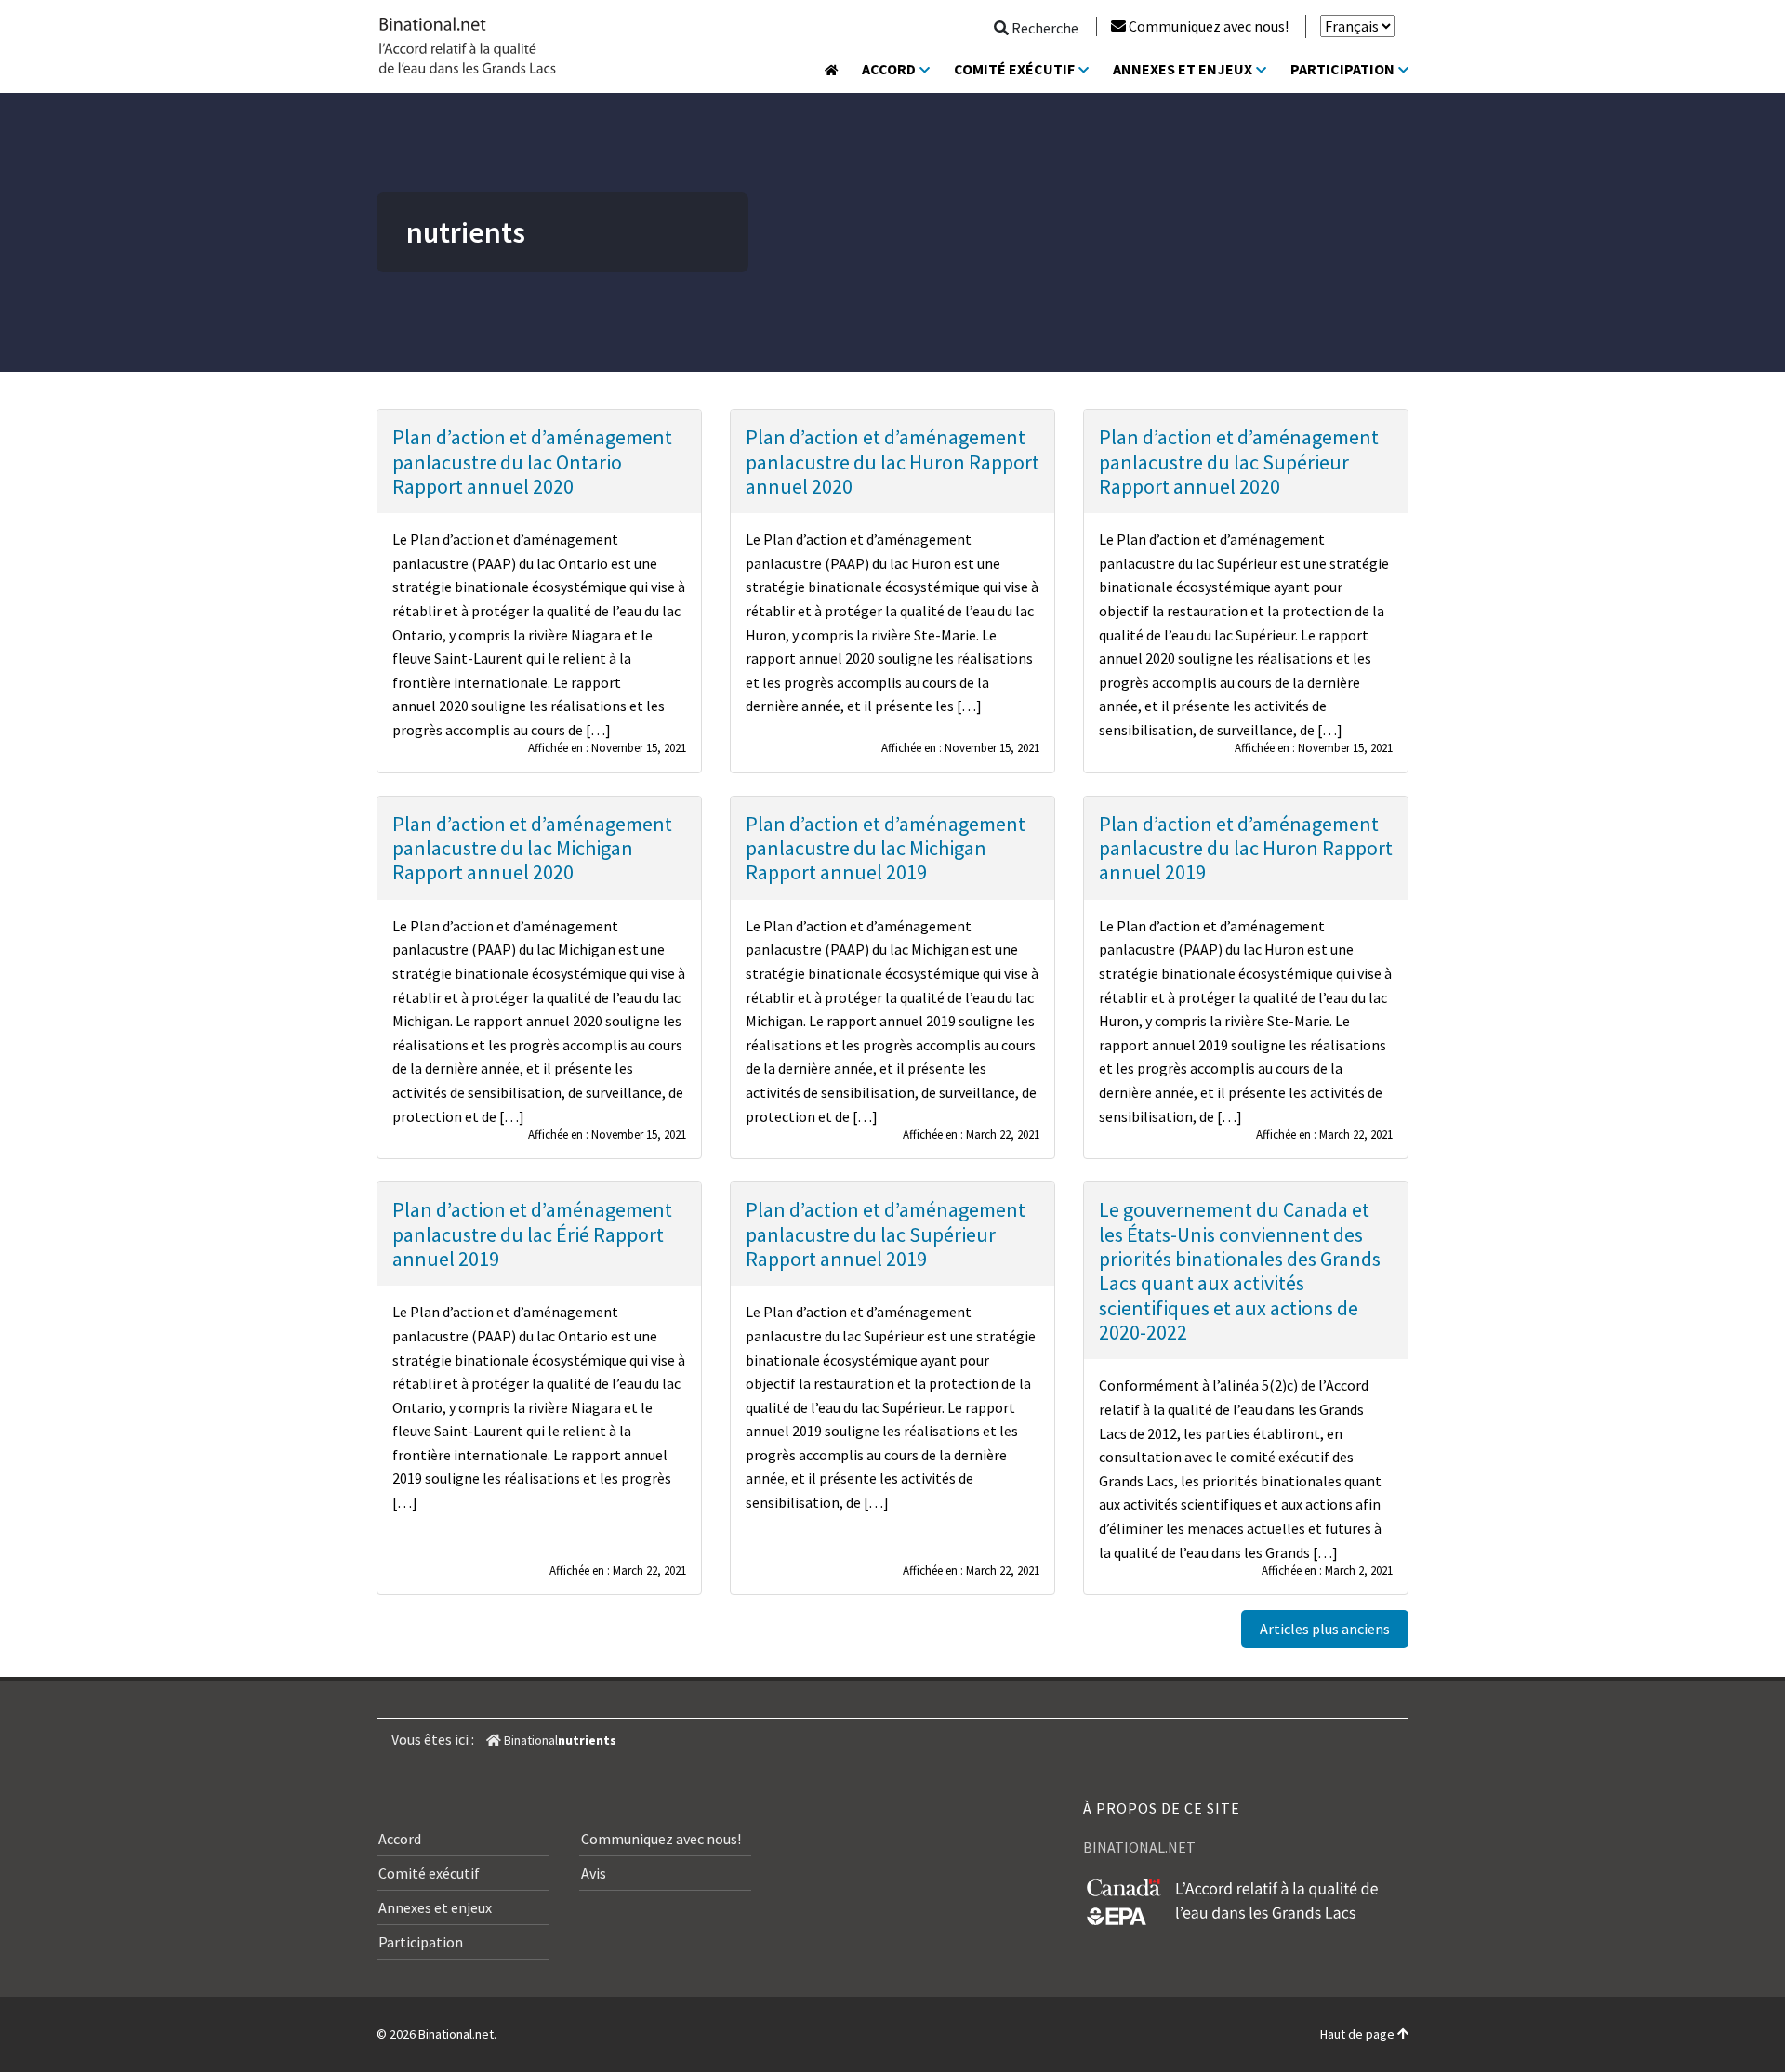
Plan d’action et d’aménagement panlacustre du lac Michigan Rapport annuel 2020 (532, 848)
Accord (889, 69)
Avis (594, 1873)
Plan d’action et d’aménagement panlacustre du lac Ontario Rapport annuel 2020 (532, 462)
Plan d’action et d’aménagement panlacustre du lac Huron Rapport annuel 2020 (892, 462)
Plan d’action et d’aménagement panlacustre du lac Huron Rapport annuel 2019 (1246, 848)
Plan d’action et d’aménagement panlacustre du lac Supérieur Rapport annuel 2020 (1239, 462)
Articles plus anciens (1325, 1629)
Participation (1342, 69)
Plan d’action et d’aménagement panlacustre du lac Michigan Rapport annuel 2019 (886, 848)
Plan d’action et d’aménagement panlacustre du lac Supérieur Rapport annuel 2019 (886, 1234)
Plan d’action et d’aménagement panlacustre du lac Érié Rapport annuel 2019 (532, 1234)
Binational (529, 1740)
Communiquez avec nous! (1209, 26)
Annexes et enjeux (1183, 69)
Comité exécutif (1014, 69)
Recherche (1044, 28)
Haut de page (1359, 2034)
